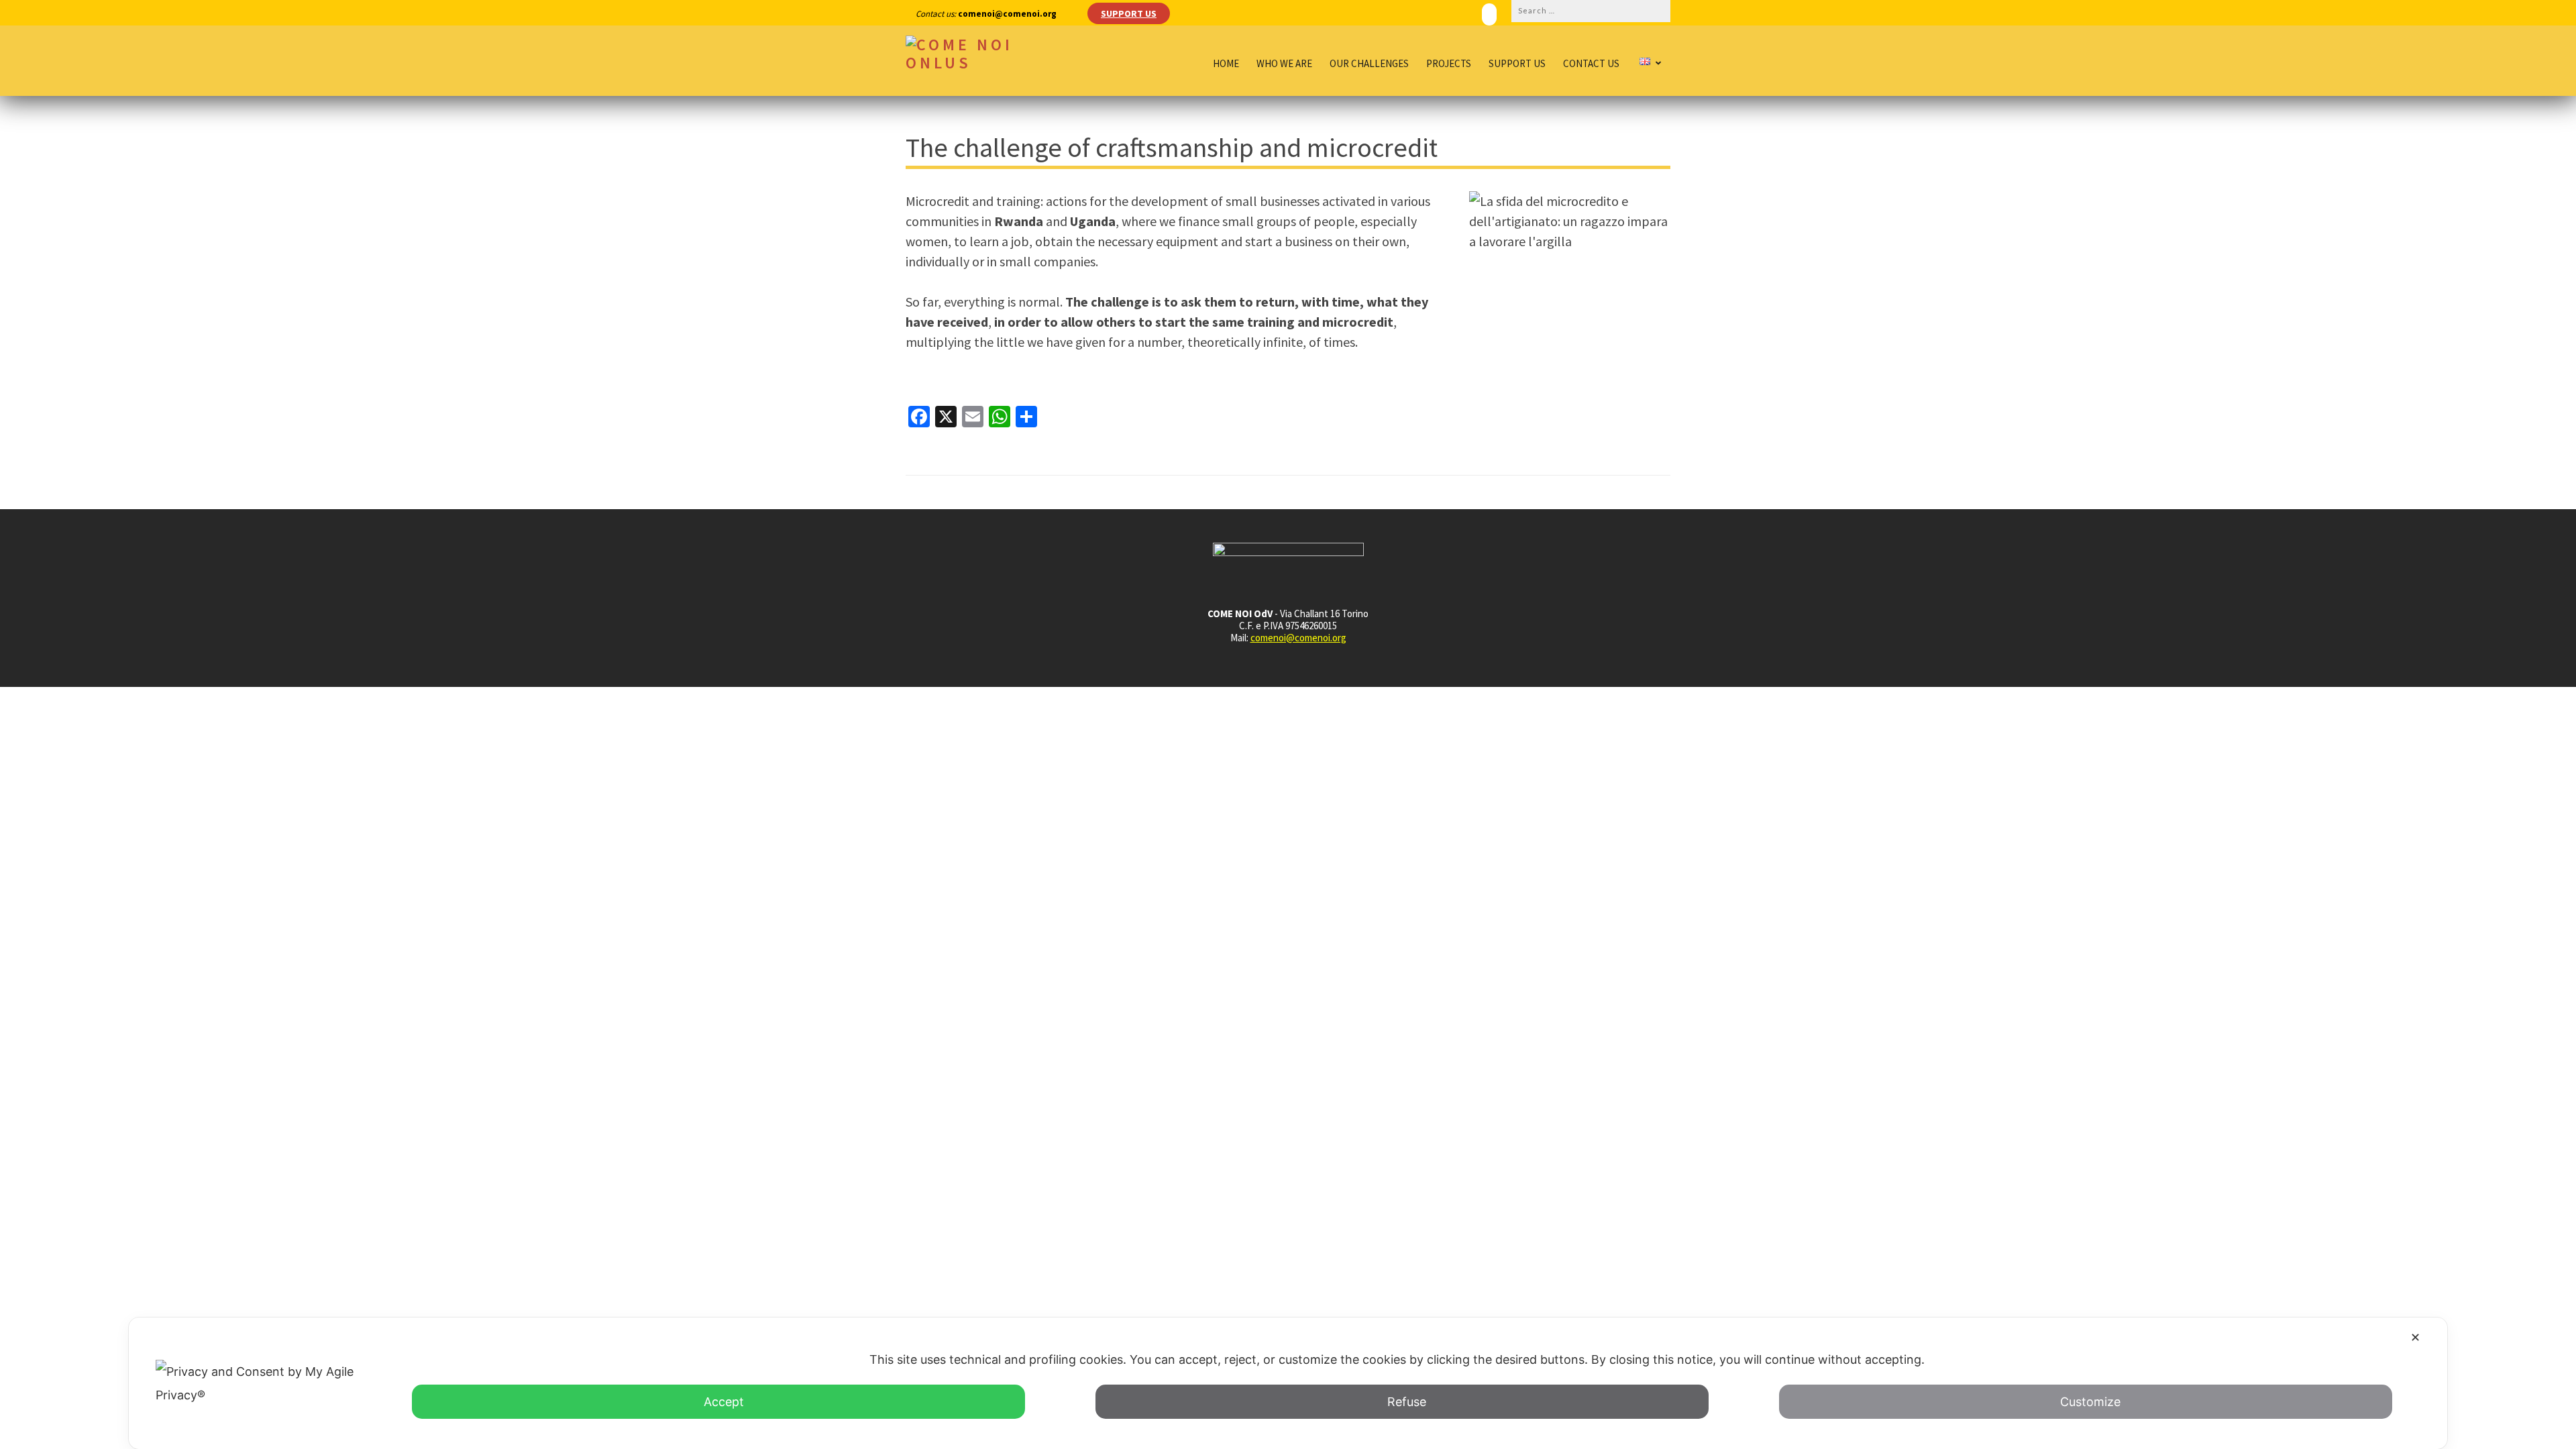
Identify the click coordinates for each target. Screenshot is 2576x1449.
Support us (1517, 64)
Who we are (1284, 64)
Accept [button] (724, 1402)
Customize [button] (2090, 1402)
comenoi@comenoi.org (1298, 638)
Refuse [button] (1407, 1402)
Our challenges (1369, 64)
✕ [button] (2415, 1337)
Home (1226, 64)
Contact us (1591, 64)
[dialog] (1288, 1383)
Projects (1449, 64)
